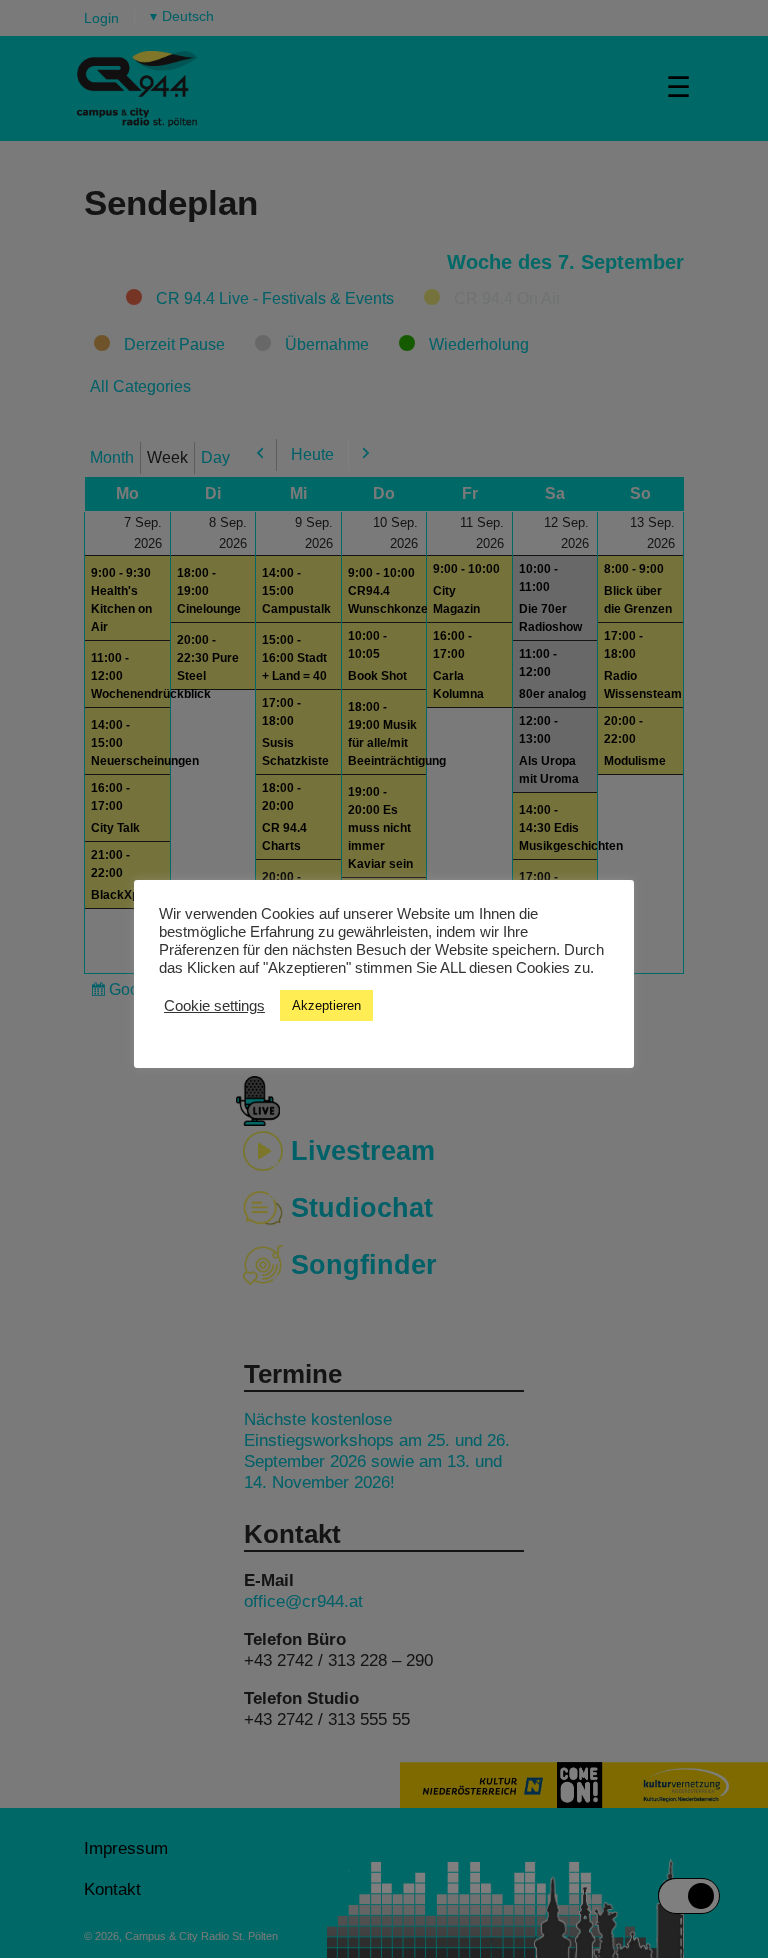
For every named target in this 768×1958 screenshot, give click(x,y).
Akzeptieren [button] (326, 1005)
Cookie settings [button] (214, 1006)
